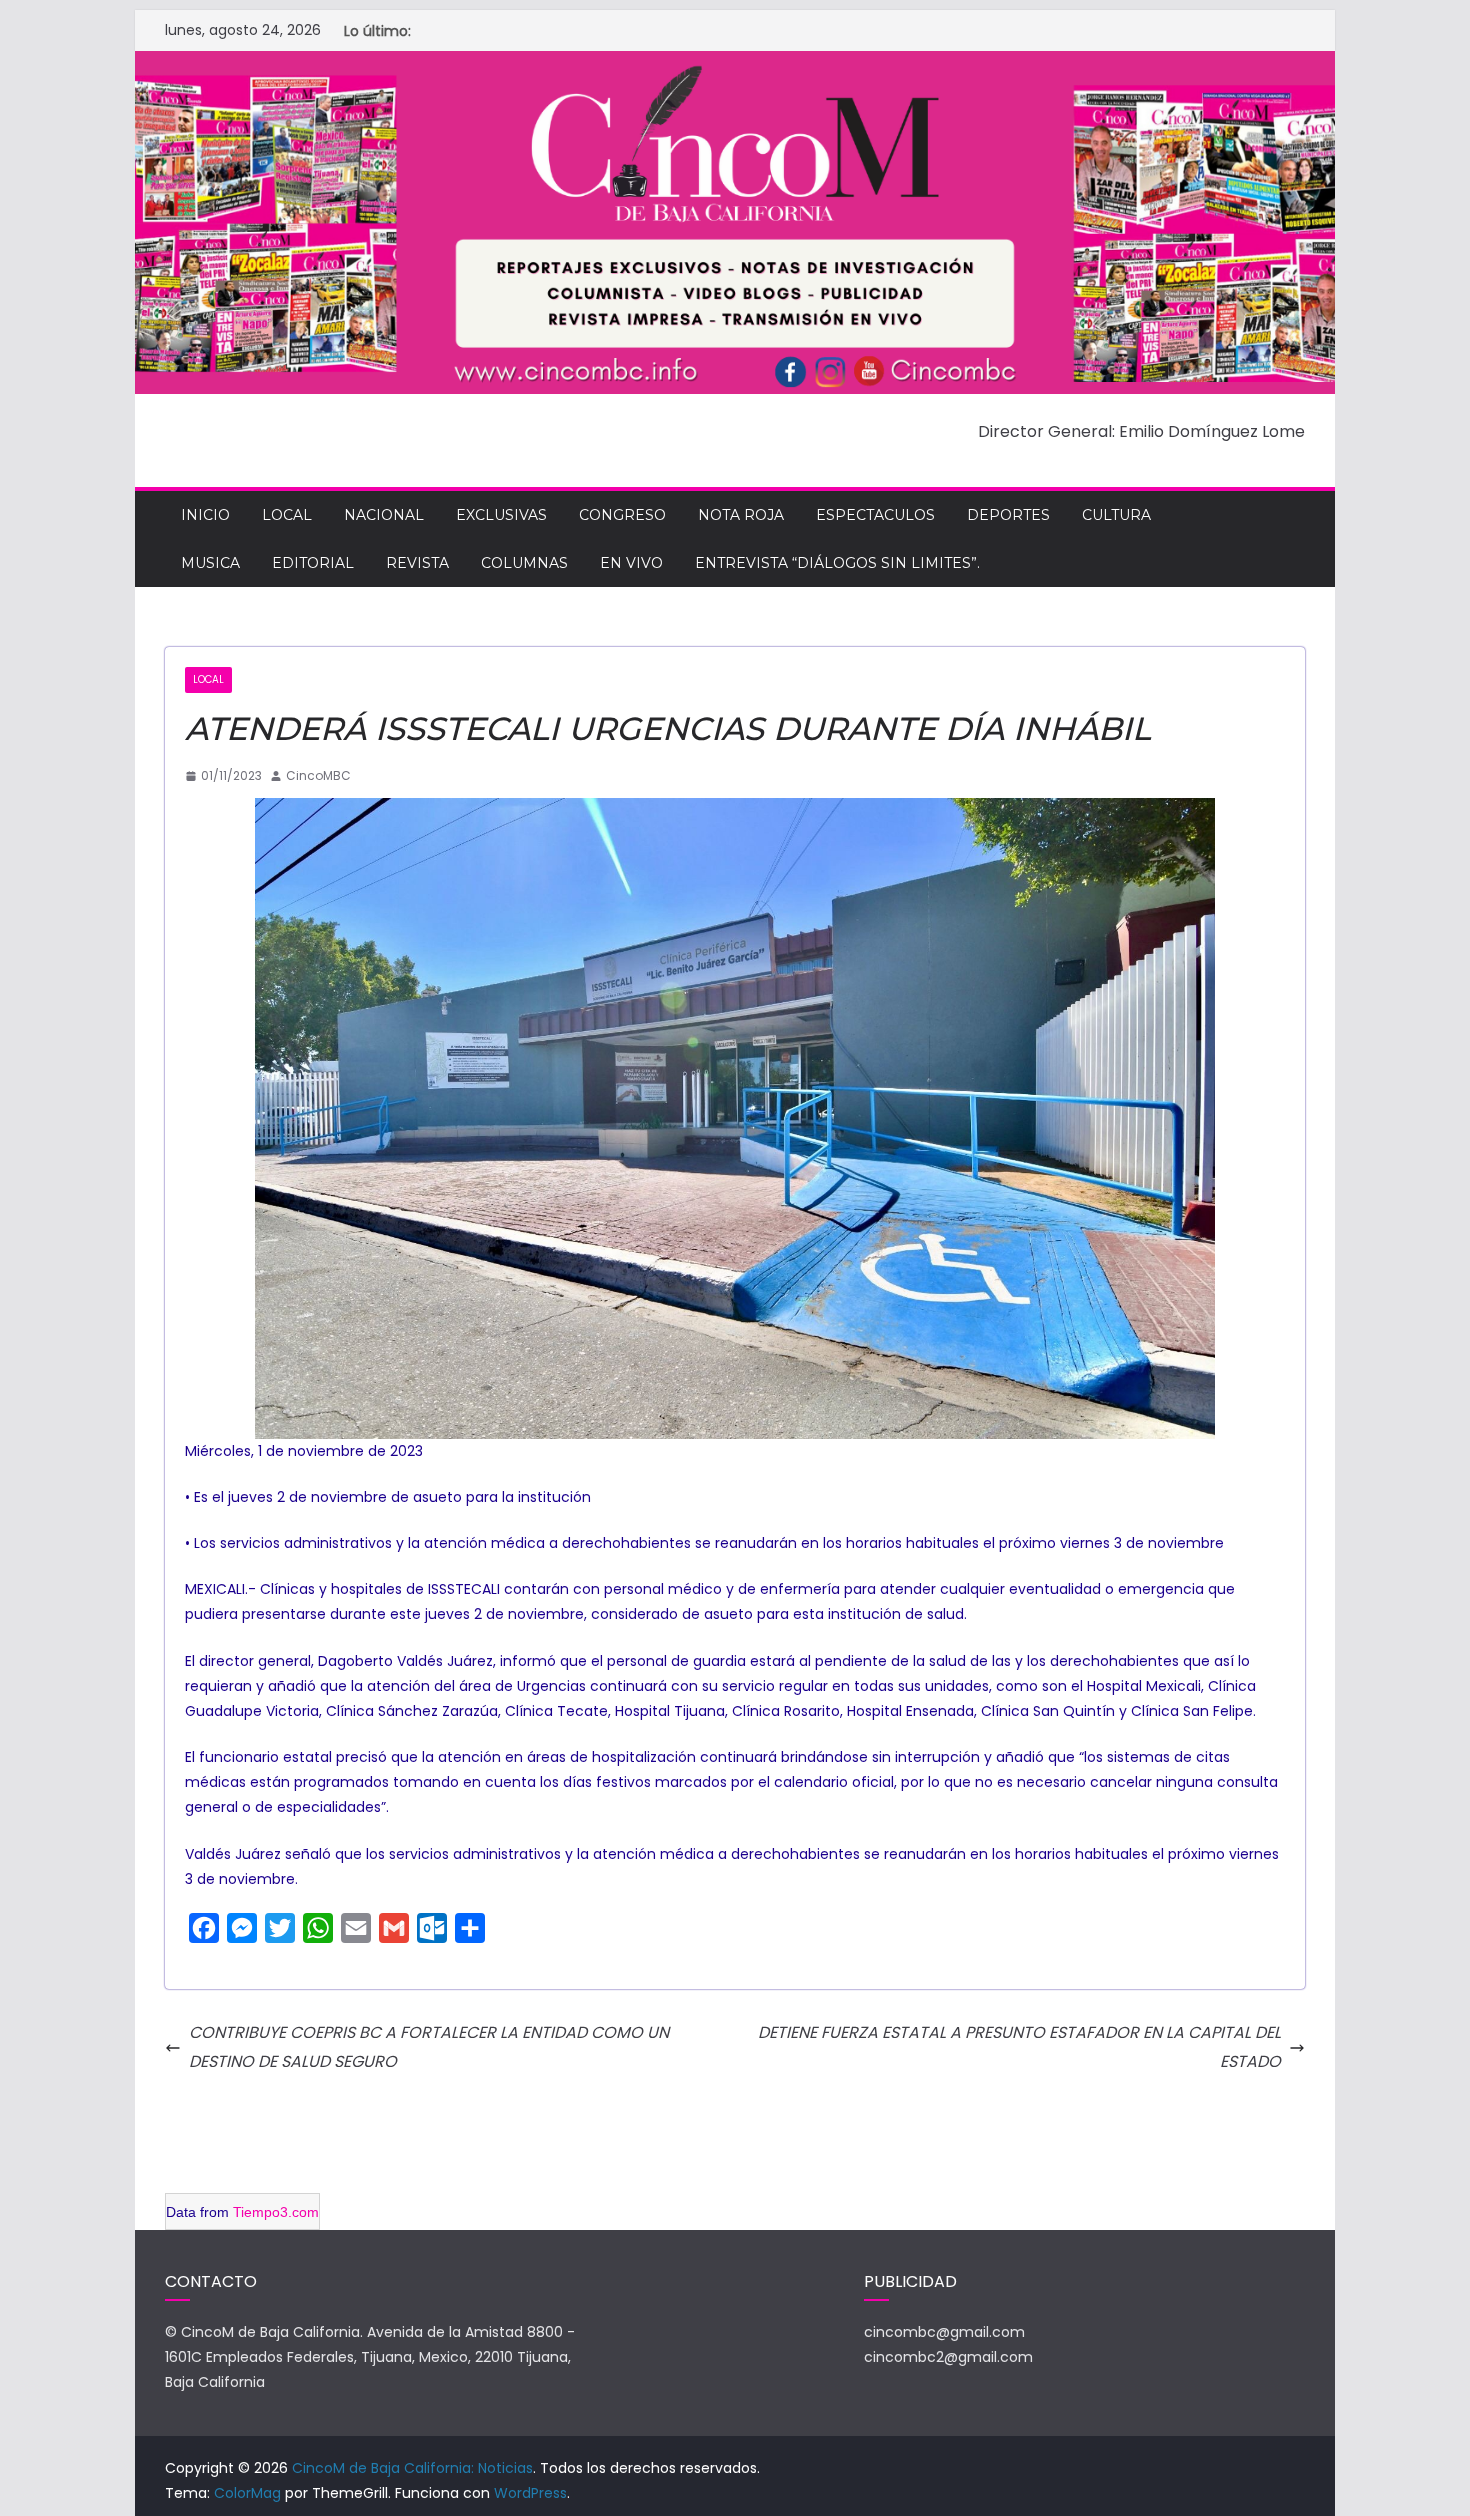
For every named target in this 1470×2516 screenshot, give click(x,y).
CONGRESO (622, 515)
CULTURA (1116, 515)
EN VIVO (631, 563)
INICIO (205, 515)
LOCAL (287, 515)
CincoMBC (318, 775)
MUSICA (210, 563)
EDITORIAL (313, 563)
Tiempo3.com (276, 2212)
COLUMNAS (524, 563)
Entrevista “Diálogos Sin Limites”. (837, 563)
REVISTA (417, 563)
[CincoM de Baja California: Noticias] (735, 64)
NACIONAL (384, 515)
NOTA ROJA (741, 515)
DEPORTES (1008, 515)
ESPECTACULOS (875, 515)
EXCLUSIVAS (501, 515)
